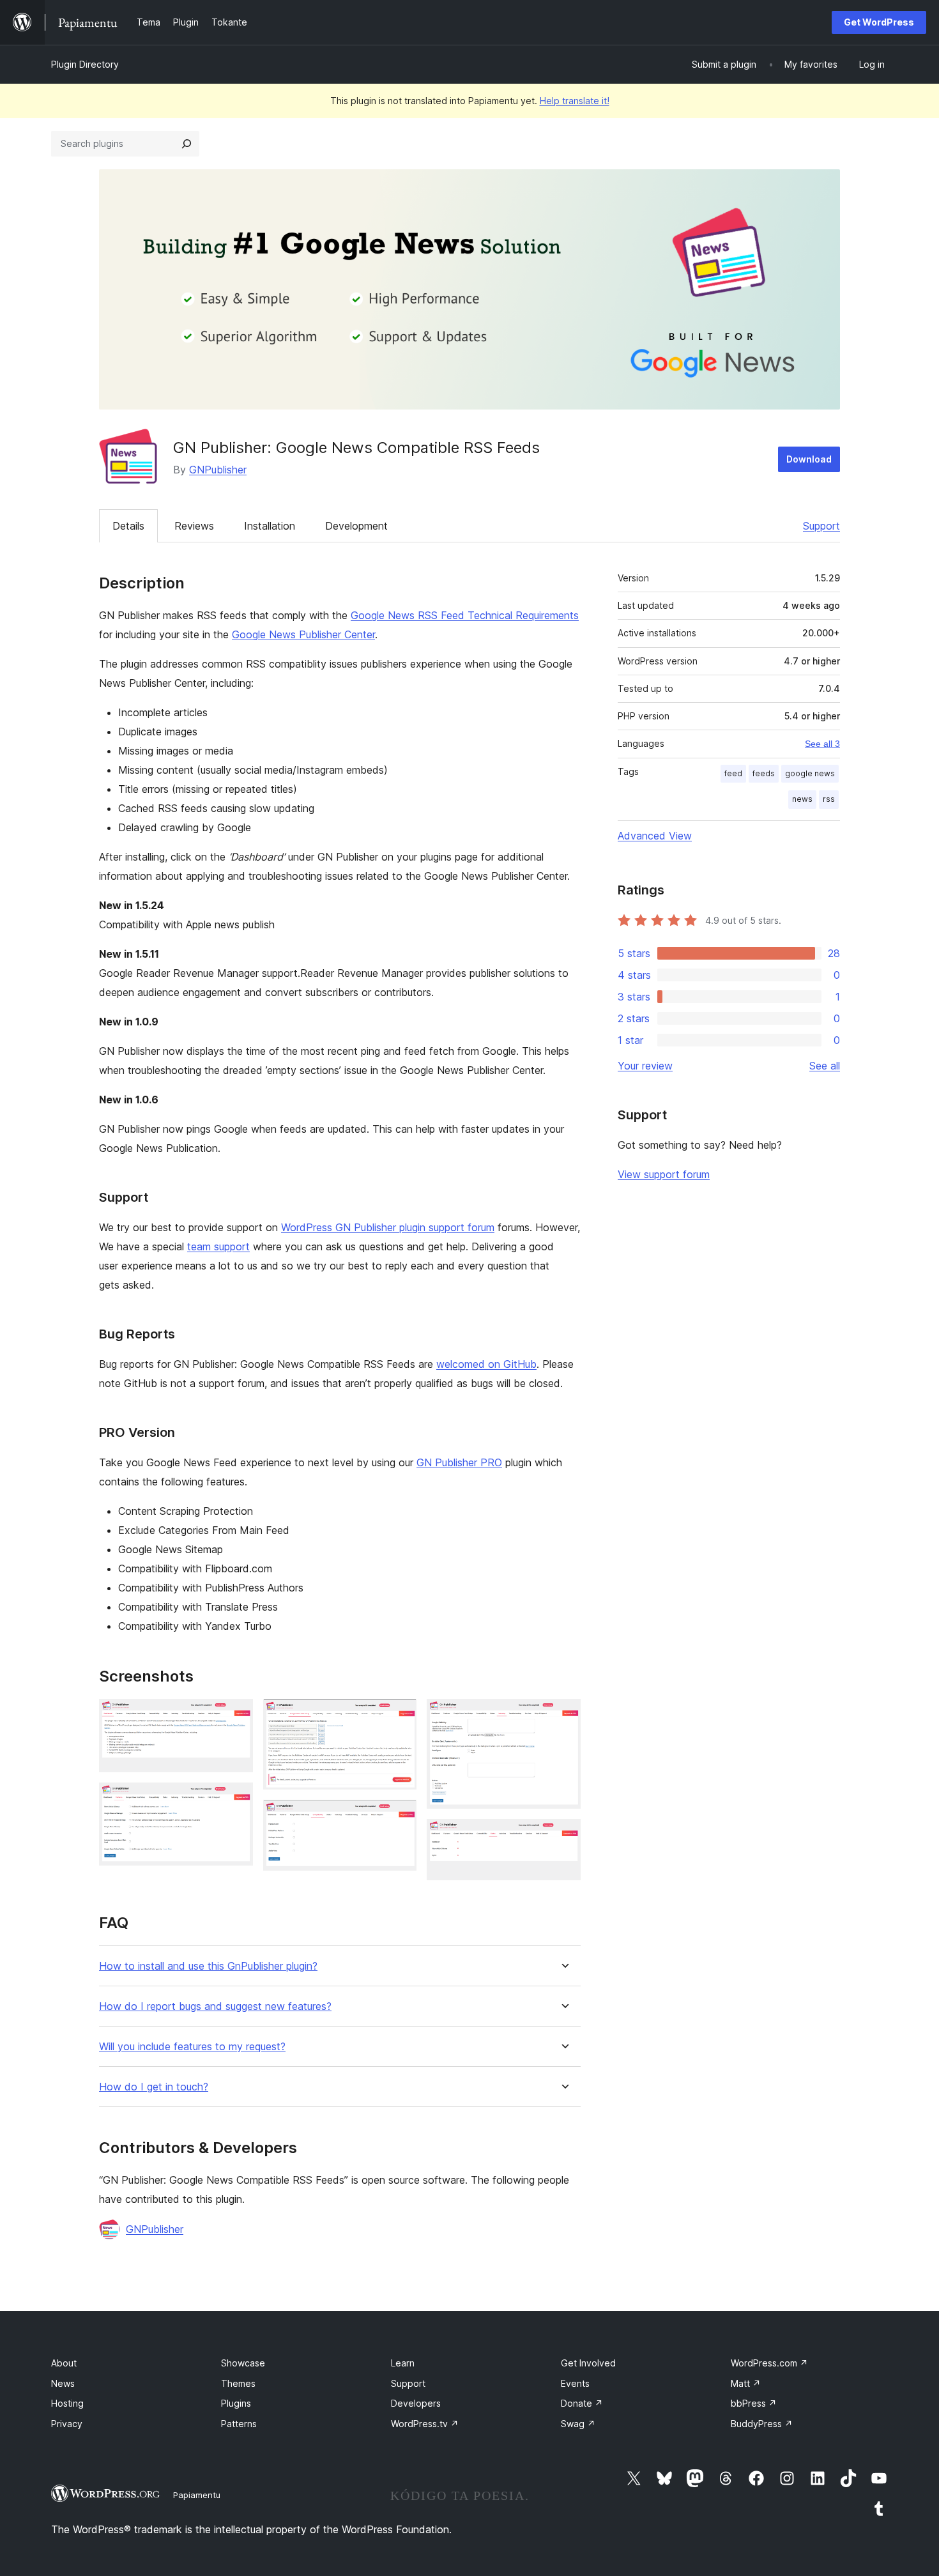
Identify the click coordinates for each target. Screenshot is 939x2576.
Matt (746, 2383)
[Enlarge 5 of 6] (563, 1716)
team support (218, 1246)
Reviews (194, 526)
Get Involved (588, 2363)
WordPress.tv (425, 2424)
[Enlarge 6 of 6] (563, 1836)
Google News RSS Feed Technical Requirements (465, 615)
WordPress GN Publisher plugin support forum (388, 1227)
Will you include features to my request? (192, 2047)
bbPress (754, 2403)
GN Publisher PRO (459, 1462)
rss (829, 799)
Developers (416, 2403)
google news (810, 773)
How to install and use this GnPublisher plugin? (208, 1966)
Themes (238, 2383)
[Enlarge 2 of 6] (236, 1800)
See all (825, 1066)
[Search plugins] (187, 144)
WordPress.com (769, 2363)
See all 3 (822, 744)
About (64, 2363)
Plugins (236, 2403)
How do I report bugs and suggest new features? (215, 2006)
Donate (582, 2403)
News (63, 2383)
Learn (403, 2363)
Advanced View (655, 836)
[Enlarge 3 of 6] (399, 1716)
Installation (270, 526)
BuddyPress (762, 2424)
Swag (578, 2424)
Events (575, 2383)
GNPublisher (218, 470)
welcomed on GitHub (486, 1364)
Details (128, 526)
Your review (645, 1066)
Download (809, 459)
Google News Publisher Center (303, 634)
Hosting (67, 2403)
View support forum (664, 1174)
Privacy (67, 2424)
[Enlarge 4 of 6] (399, 1817)
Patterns (239, 2424)
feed (733, 773)
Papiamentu (197, 2495)
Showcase (243, 2363)
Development (356, 526)
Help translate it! (575, 101)
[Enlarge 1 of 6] (236, 1716)
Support (821, 526)
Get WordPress (879, 22)
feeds (764, 773)
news (802, 799)
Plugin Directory (85, 64)
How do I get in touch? (154, 2087)
